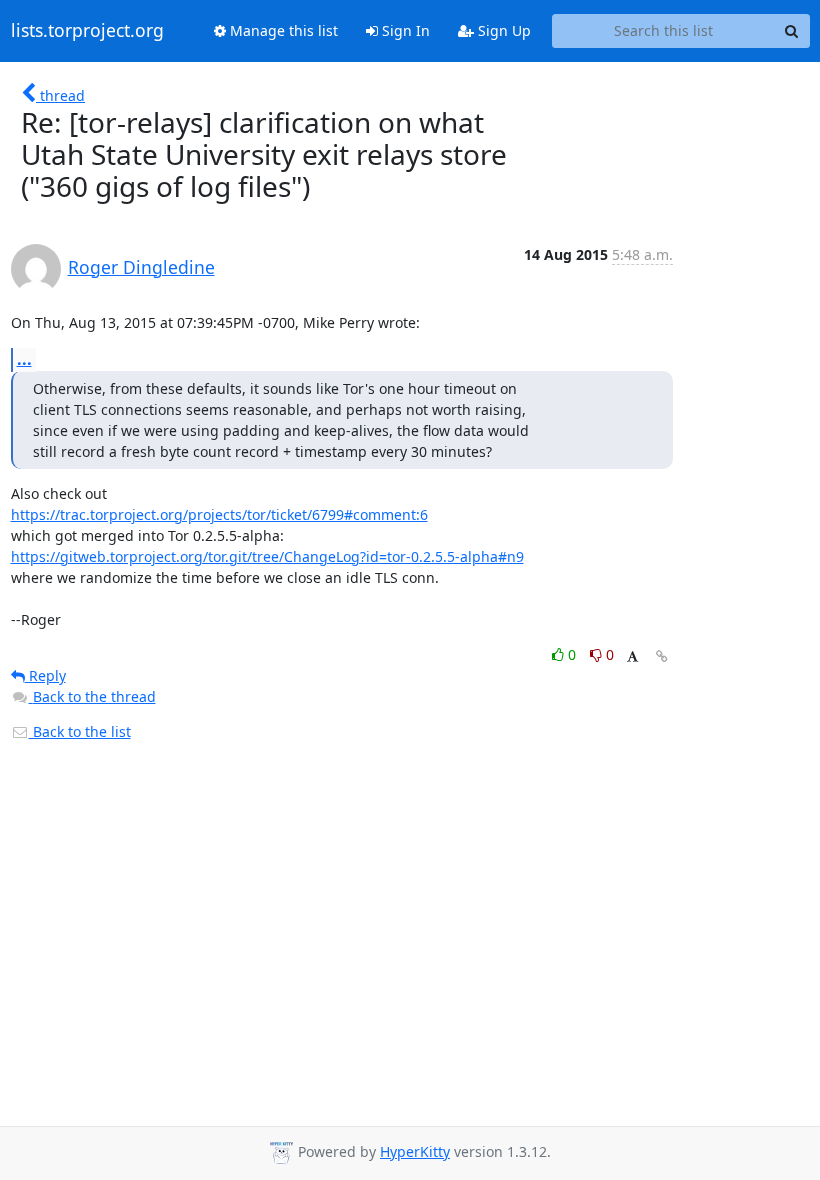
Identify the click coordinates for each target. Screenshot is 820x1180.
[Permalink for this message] (662, 656)
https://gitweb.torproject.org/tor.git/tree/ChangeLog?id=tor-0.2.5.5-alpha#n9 (267, 556)
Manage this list (282, 30)
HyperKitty (415, 1151)
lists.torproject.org (87, 31)
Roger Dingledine (141, 267)
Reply (45, 675)
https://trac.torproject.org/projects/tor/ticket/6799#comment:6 (219, 514)
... (24, 359)
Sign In (404, 30)
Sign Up (502, 30)
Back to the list (80, 731)
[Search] (792, 31)
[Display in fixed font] (632, 657)
